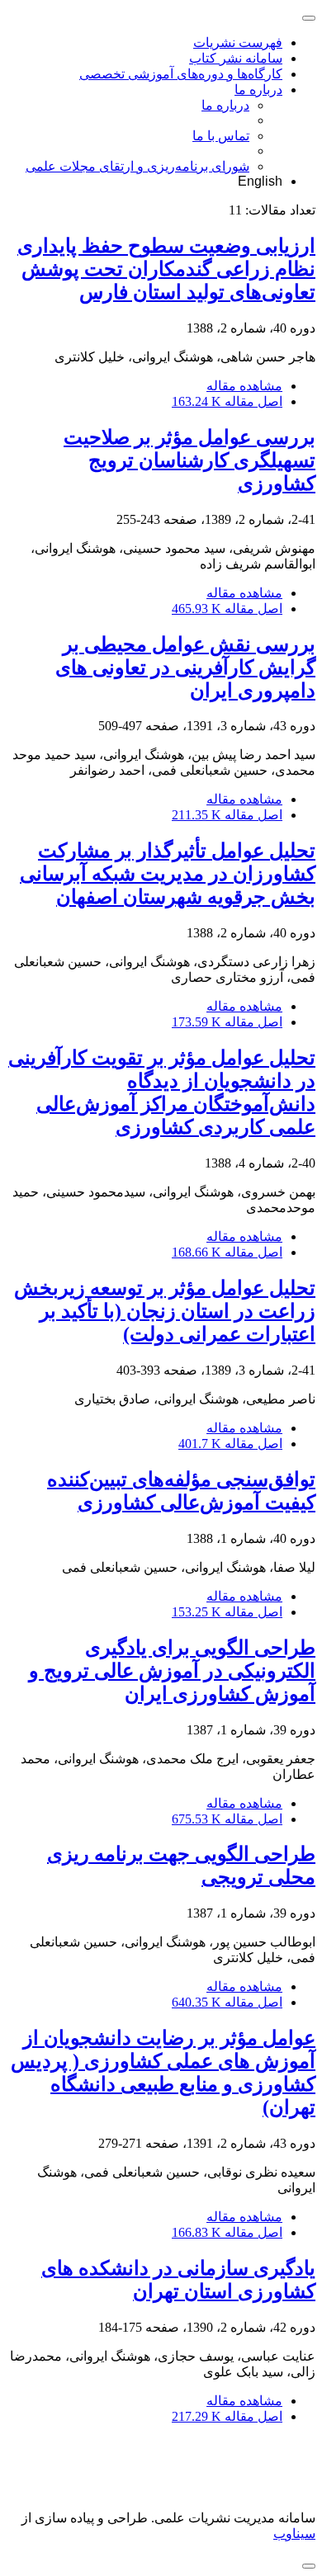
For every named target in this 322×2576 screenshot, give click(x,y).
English (260, 181)
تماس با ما (221, 136)
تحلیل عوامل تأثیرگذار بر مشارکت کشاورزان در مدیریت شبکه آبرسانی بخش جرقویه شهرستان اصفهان (168, 874)
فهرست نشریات (238, 42)
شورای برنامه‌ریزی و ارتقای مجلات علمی (137, 166)
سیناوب (294, 2534)
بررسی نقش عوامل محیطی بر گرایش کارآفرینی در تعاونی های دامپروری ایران (185, 668)
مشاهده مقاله (244, 386)
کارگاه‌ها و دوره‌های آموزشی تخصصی (181, 74)
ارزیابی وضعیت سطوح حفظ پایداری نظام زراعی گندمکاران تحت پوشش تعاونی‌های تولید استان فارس (166, 269)
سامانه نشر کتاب (236, 58)
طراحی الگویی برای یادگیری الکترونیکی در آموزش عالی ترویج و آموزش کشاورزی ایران (172, 1671)
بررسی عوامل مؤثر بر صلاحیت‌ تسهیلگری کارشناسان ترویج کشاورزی (189, 460)
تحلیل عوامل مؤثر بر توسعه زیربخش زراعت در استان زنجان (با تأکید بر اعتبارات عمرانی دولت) (165, 1311)
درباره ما (258, 90)
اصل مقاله (227, 401)
